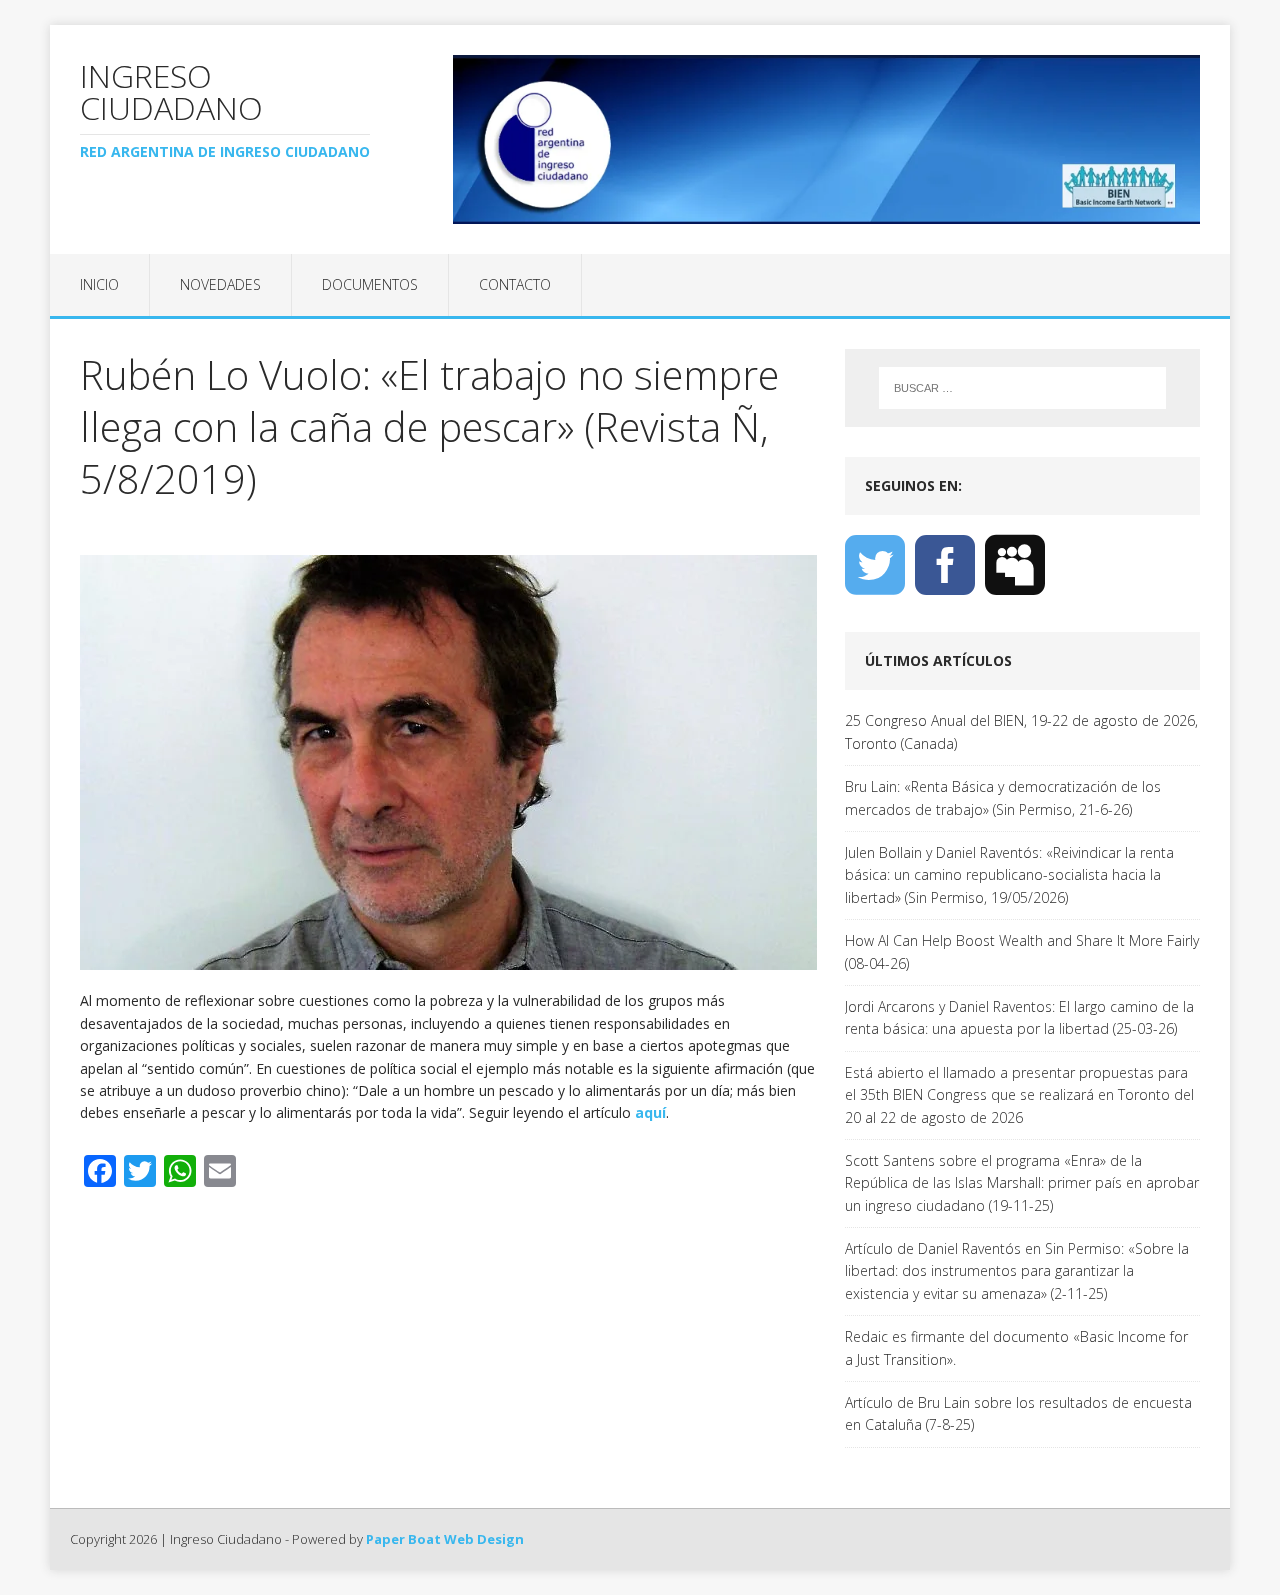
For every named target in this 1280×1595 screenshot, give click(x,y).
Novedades (220, 284)
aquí (650, 1112)
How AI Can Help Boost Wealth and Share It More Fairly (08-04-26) (1022, 951)
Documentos (370, 284)
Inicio (99, 284)
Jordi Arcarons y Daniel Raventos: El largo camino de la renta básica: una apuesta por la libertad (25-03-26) (1019, 1017)
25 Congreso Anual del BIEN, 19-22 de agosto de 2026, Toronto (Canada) (1021, 731)
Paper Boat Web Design (445, 1539)
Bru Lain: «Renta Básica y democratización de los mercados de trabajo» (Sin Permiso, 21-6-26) (1003, 797)
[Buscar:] (1022, 388)
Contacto (515, 284)
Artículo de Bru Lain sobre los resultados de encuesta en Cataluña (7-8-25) (1018, 1413)
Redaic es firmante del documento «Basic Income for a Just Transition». (1016, 1347)
